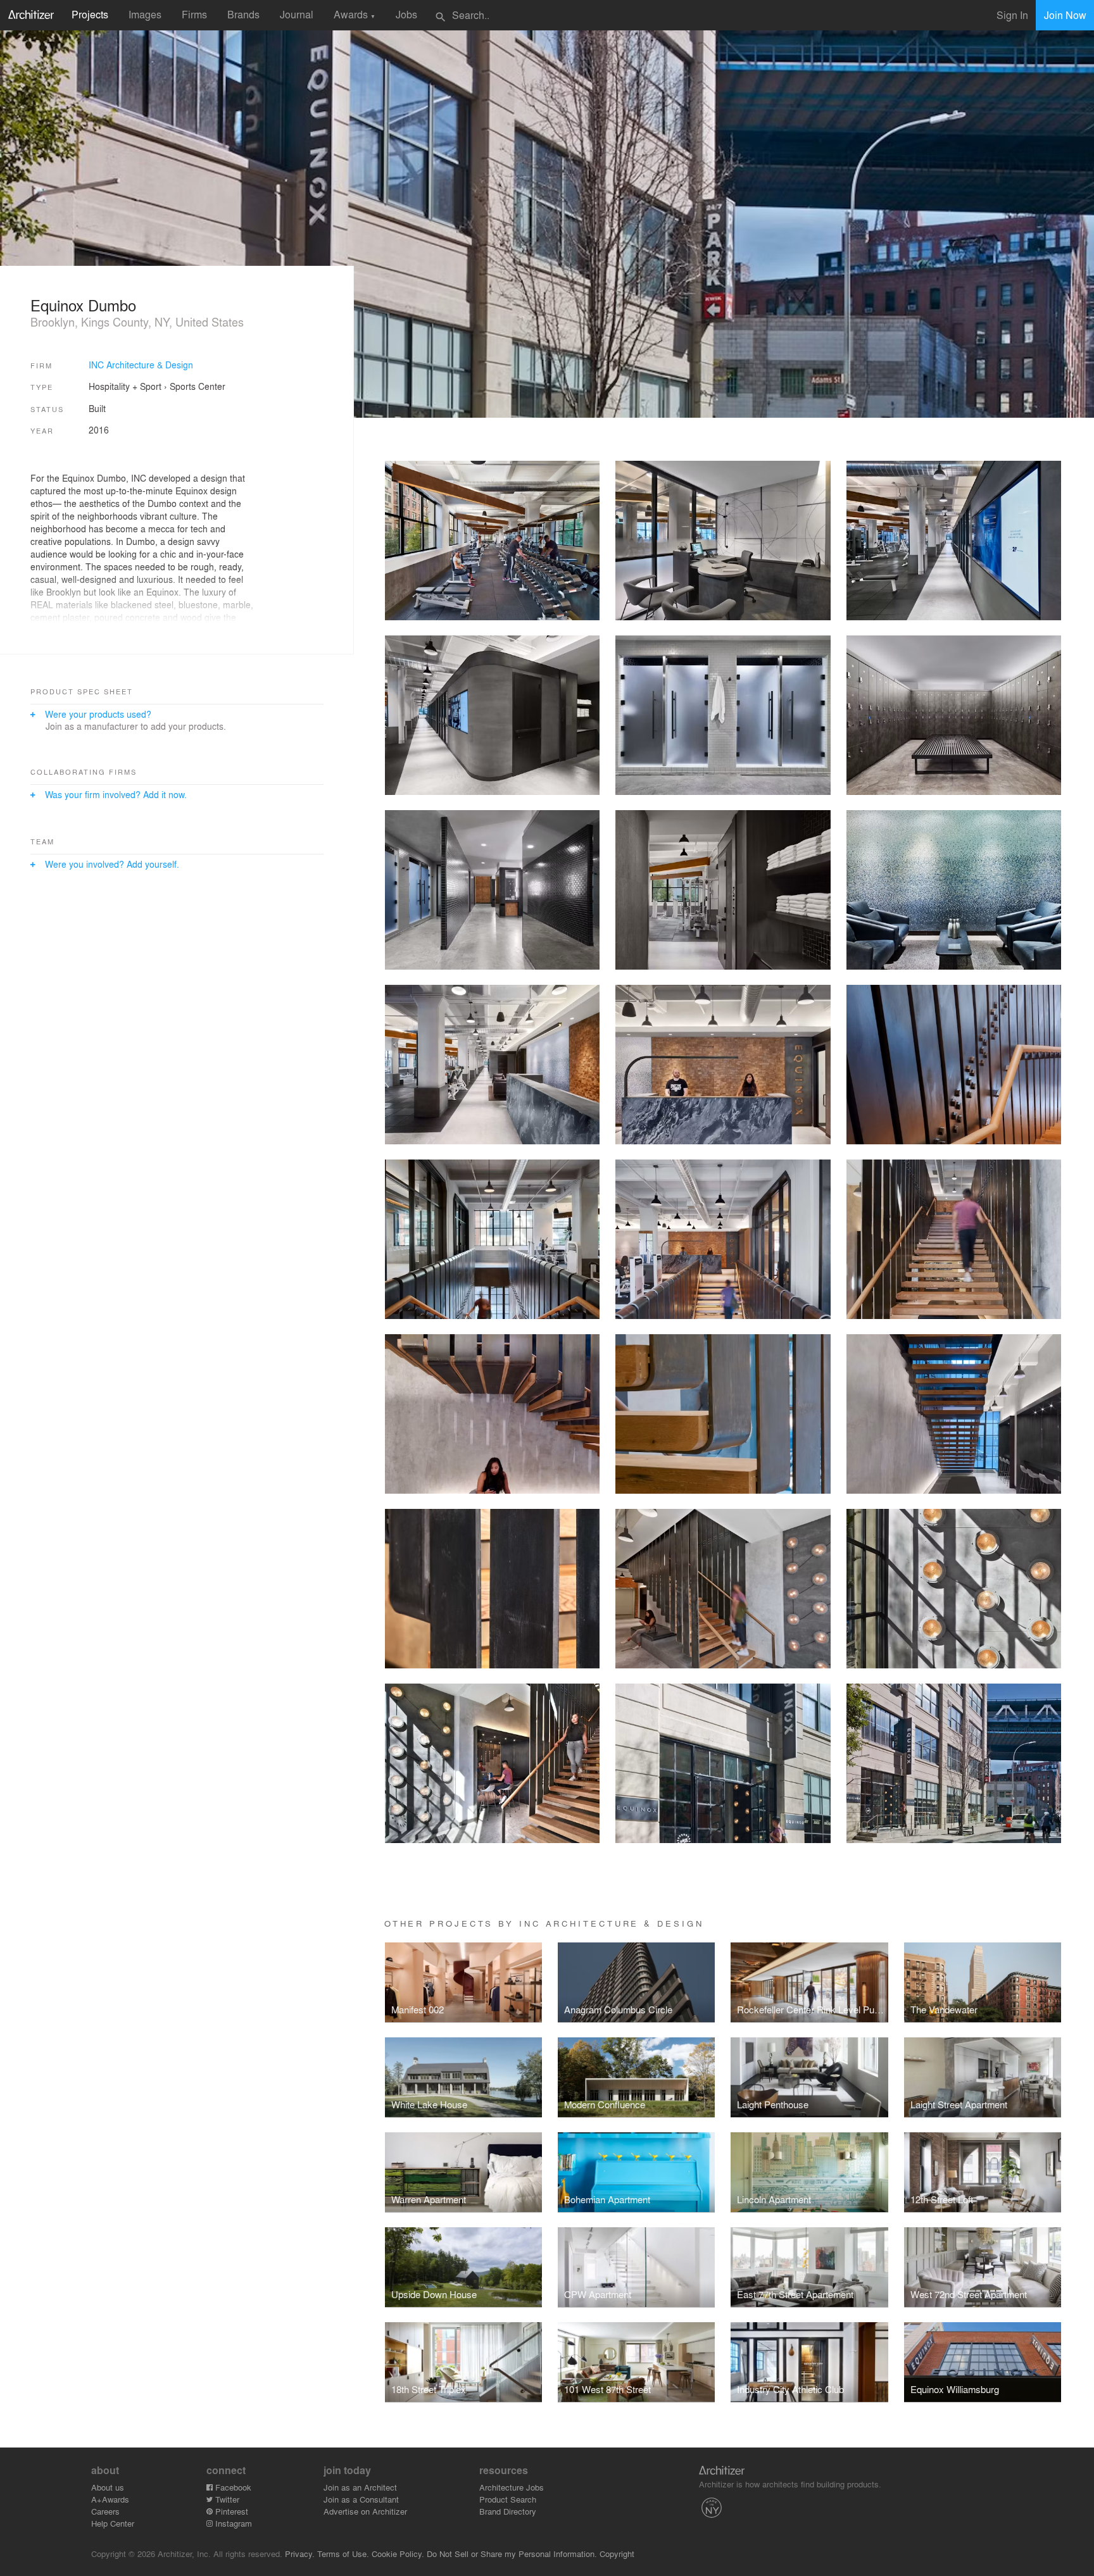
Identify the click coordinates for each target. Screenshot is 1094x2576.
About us (108, 2487)
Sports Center (198, 386)
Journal (297, 14)
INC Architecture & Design (141, 365)
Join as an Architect (360, 2487)
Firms (194, 14)
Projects (90, 14)
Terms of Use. (343, 2554)
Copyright (617, 2554)
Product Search (508, 2499)
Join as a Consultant (361, 2499)
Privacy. (300, 2554)
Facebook (232, 2487)
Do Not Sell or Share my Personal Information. (512, 2554)
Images (145, 14)
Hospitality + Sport (125, 386)
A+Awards (110, 2499)
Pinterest (230, 2511)
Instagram (232, 2523)
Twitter (226, 2499)
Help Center (113, 2523)
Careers (105, 2511)
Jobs (406, 14)
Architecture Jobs (512, 2487)
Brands (243, 14)
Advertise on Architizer (365, 2511)
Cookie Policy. (398, 2554)
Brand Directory (508, 2511)
